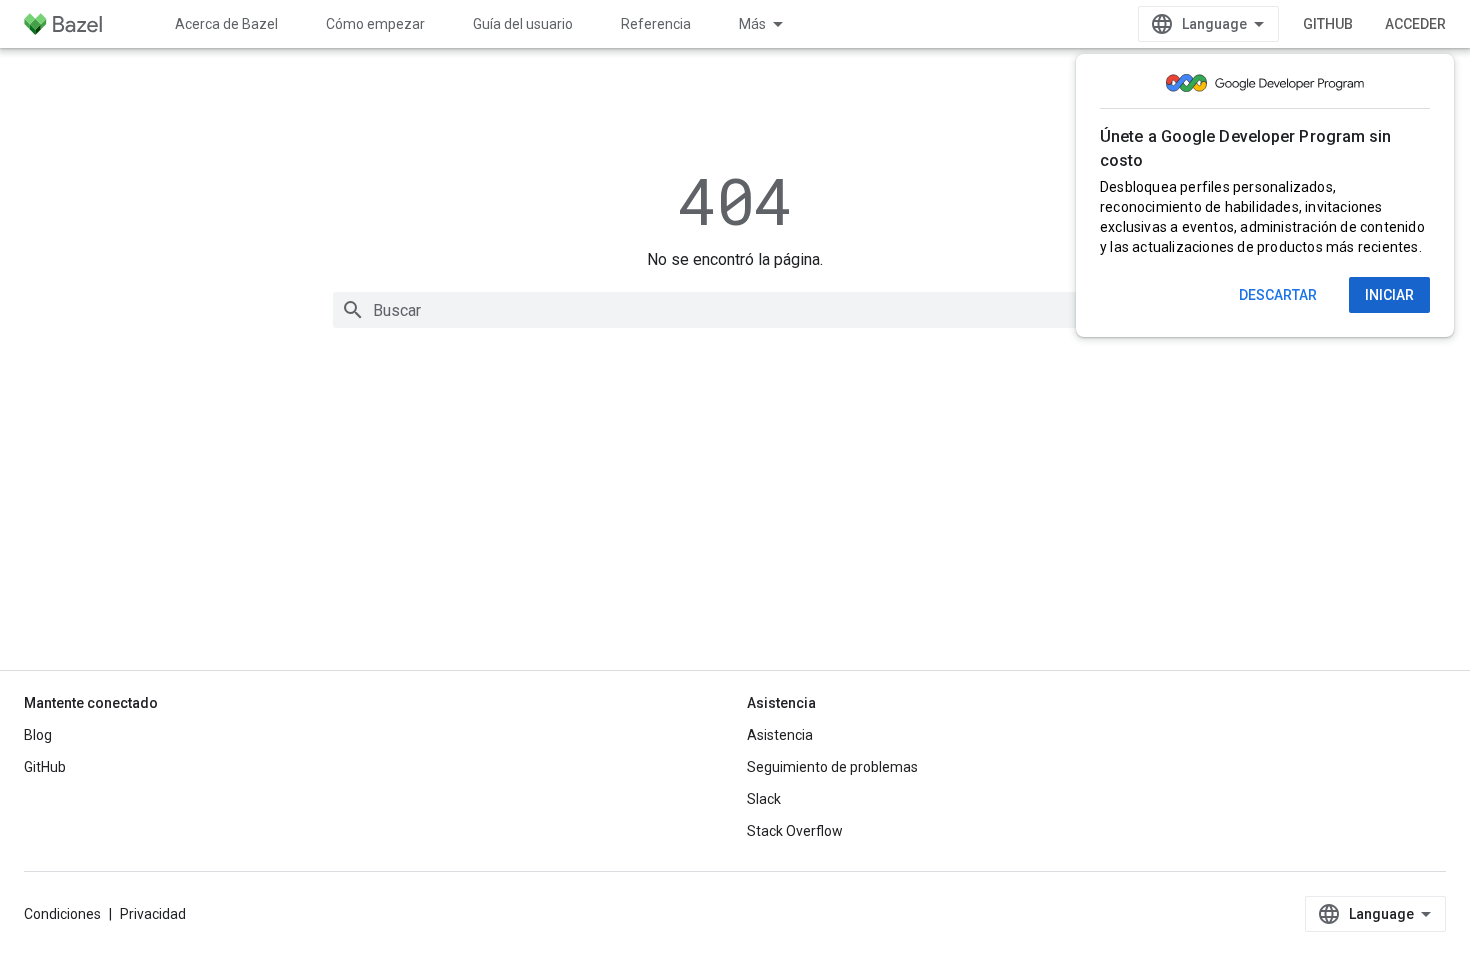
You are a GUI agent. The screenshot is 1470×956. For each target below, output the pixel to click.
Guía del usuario (523, 24)
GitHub (1328, 24)
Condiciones (62, 914)
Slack (764, 799)
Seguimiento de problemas (832, 767)
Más (752, 24)
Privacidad (153, 914)
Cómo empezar (375, 24)
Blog (38, 735)
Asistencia (780, 735)
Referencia (656, 24)
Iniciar (1389, 295)
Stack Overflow (795, 831)
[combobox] (735, 310)
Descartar (1278, 295)
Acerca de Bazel (226, 24)
